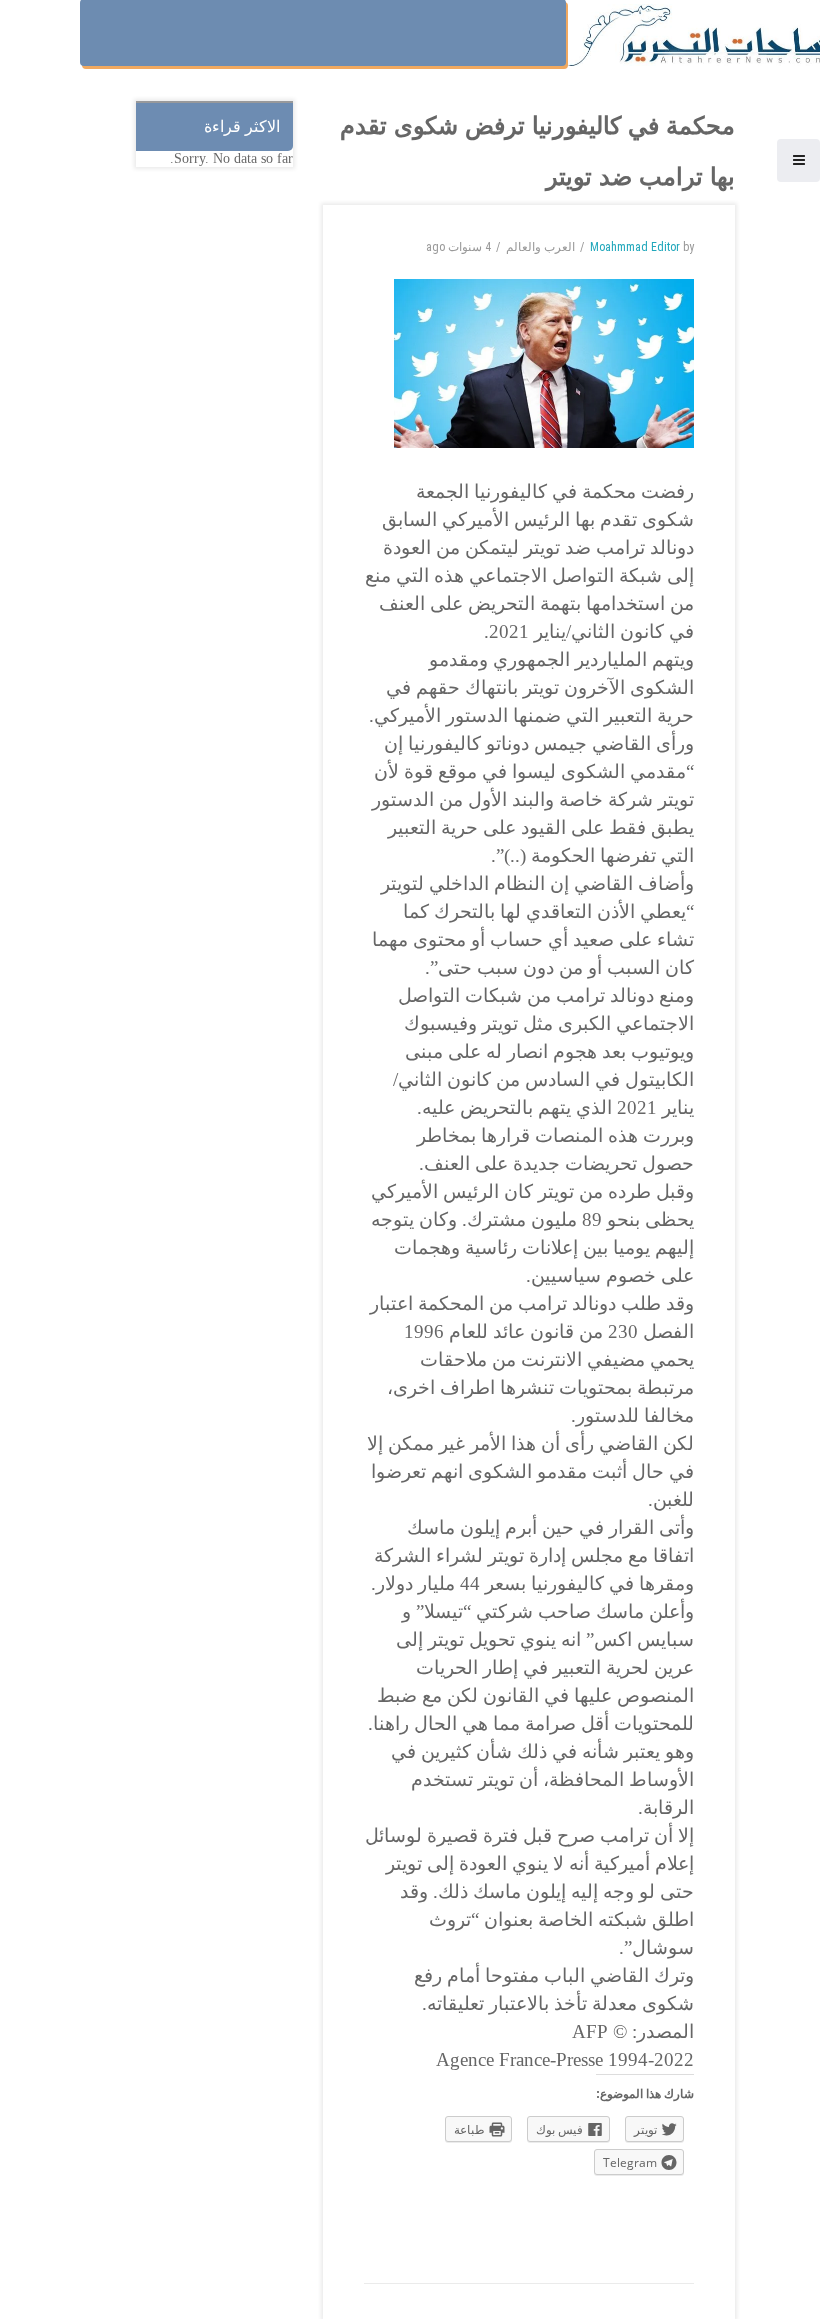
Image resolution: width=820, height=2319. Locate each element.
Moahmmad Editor (635, 247)
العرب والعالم (540, 247)
